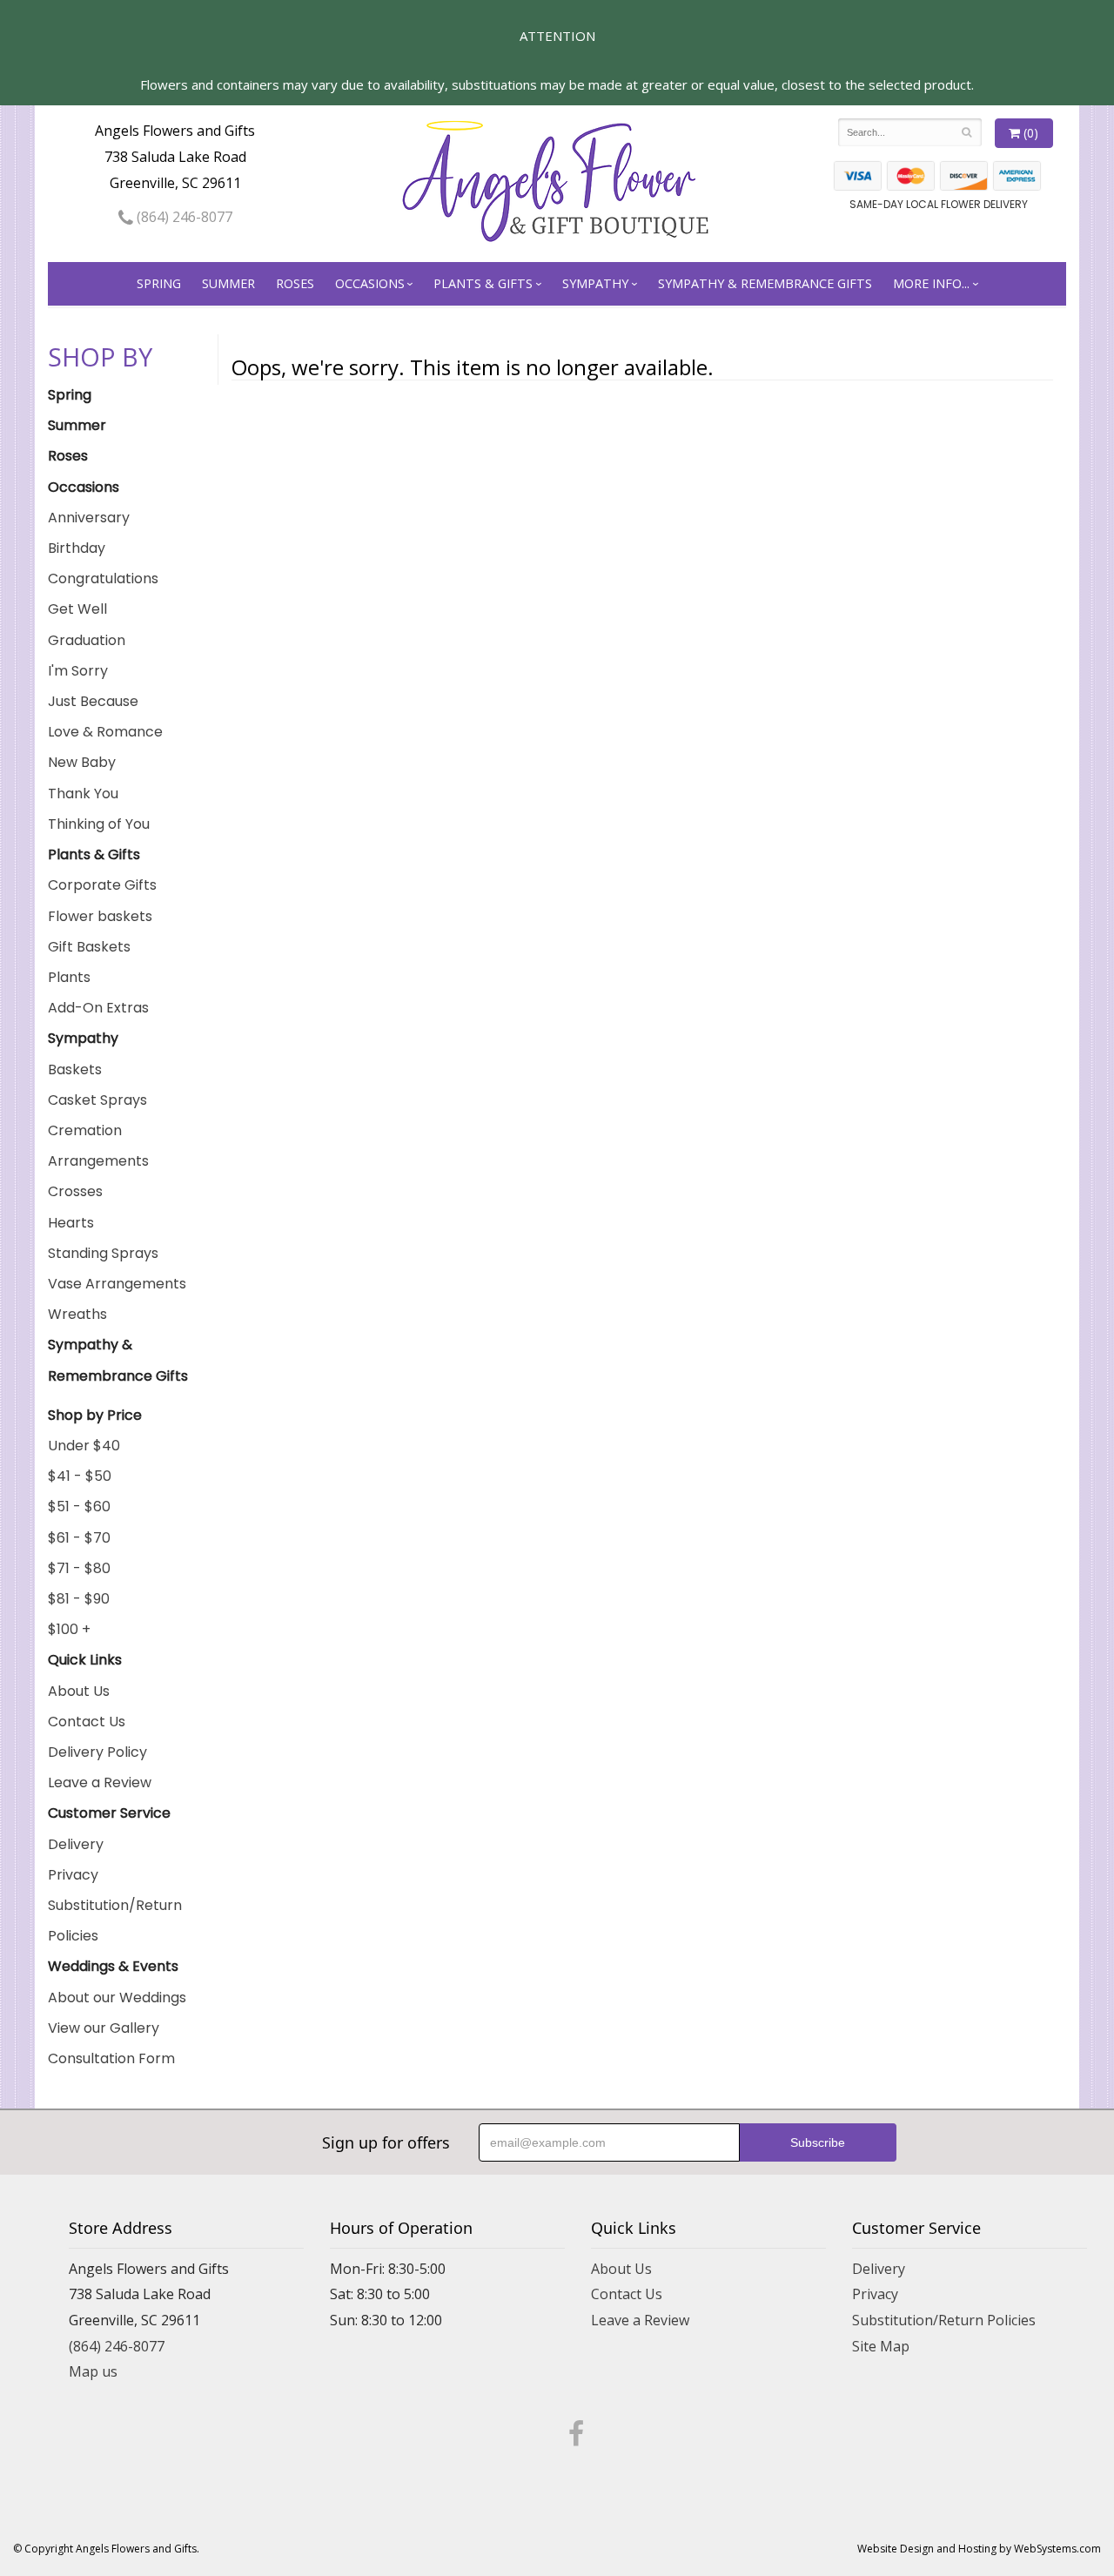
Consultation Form (111, 2058)
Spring (159, 283)
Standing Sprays (103, 1253)
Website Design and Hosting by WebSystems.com (979, 2549)
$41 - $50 (80, 1476)
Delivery (76, 1844)
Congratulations (103, 578)
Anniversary (89, 518)
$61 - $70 (79, 1538)
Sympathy (595, 283)
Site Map (881, 2346)
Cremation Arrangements (98, 1146)
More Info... (931, 283)
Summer (228, 283)
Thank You (83, 794)
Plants (69, 977)
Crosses (75, 1191)
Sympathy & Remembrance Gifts (765, 283)
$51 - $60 (79, 1507)
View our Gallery (104, 2028)
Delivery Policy (97, 1752)
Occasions (370, 283)
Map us (93, 2371)
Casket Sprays (97, 1100)
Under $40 (84, 1446)
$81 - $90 (79, 1599)
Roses (295, 283)
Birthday (77, 548)
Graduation (87, 640)
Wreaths (77, 1314)
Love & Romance (105, 732)
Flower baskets (100, 916)
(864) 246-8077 (183, 217)
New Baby (82, 762)
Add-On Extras (98, 1008)
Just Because (93, 701)
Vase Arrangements (117, 1284)
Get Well (77, 609)
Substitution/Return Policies (115, 1920)
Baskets (75, 1069)
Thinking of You (99, 824)
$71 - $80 (79, 1568)
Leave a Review (100, 1782)
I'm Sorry (78, 671)
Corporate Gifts (102, 885)
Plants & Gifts (483, 283)
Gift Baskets (89, 947)
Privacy (73, 1875)
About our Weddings (117, 1998)
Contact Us (87, 1722)
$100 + (69, 1629)
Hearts (71, 1223)
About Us (79, 1691)
